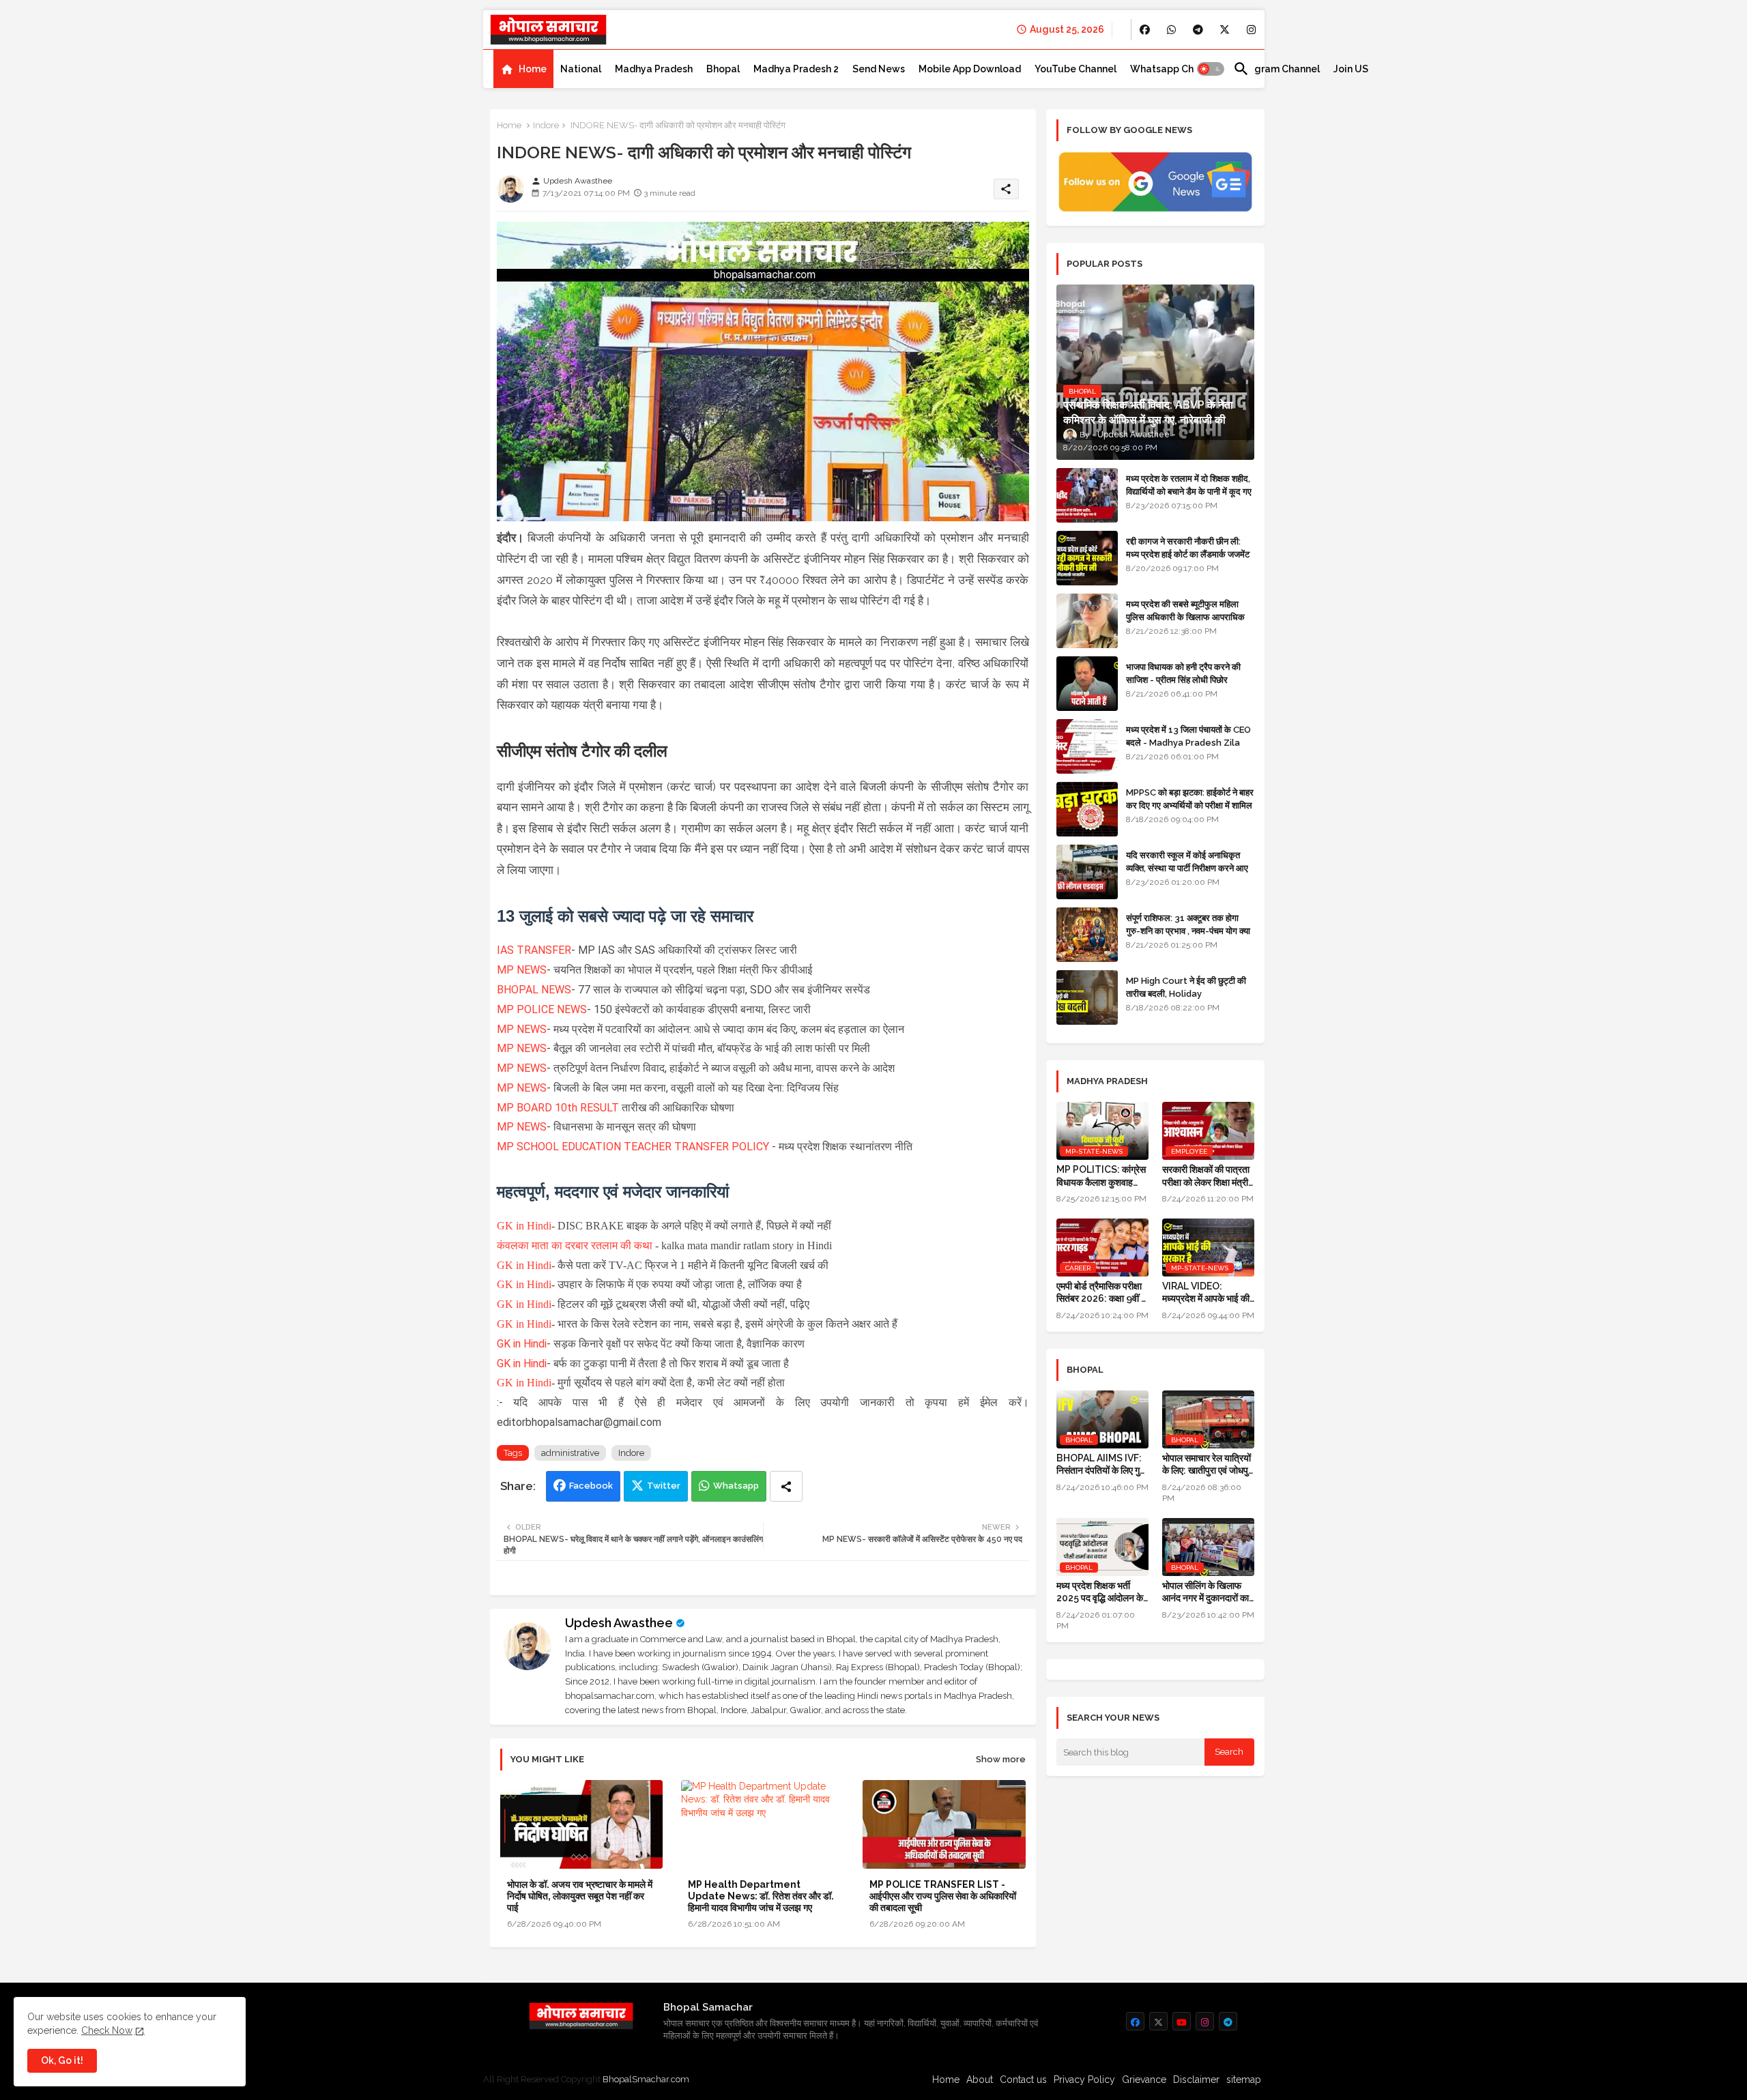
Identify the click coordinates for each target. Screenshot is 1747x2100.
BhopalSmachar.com (646, 2079)
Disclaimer (1196, 2080)
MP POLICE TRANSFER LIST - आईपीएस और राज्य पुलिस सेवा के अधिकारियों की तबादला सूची (943, 1896)
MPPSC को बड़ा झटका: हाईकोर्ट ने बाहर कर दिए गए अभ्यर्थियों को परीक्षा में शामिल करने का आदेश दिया (1190, 805)
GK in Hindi (524, 1226)
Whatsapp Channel (1175, 69)
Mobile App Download (970, 69)
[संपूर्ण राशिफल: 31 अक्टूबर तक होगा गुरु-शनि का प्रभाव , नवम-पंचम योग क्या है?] (1087, 935)
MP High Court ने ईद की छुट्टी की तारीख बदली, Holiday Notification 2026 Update (1186, 993)
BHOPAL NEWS (534, 990)
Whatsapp (736, 1486)
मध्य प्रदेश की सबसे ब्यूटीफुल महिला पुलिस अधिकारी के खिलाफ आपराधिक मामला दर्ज (1185, 616)
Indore (546, 125)
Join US (1351, 69)
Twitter (664, 1486)
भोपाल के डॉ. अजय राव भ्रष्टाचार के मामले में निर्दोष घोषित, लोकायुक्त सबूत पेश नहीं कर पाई (580, 1896)
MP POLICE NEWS (542, 1009)
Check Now (107, 2030)
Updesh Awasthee (619, 1623)
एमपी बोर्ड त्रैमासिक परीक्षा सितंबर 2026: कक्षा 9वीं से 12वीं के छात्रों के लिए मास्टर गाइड (1102, 1293)
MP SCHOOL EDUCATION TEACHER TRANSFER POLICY (633, 1147)
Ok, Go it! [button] (62, 2060)
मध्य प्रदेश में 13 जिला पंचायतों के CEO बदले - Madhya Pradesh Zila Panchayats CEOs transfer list (1188, 748)
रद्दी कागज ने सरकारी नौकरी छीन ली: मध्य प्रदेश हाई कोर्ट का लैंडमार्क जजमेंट (1188, 548)
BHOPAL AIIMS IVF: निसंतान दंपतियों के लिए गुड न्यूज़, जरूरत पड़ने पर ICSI (1102, 1464)
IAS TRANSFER (534, 950)
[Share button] (786, 1486)
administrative (570, 1453)
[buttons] (1145, 30)
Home (533, 69)
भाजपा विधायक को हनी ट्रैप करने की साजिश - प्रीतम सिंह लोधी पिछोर (1183, 673)
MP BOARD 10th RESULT (558, 1108)
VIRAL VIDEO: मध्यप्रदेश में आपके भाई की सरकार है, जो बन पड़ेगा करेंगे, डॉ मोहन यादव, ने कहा (1208, 1293)
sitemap (1244, 2080)
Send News (879, 69)
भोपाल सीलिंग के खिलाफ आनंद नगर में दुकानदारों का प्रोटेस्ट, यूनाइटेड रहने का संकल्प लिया (1206, 1592)
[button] (1211, 69)
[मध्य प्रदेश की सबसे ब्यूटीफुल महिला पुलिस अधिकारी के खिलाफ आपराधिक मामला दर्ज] (1087, 621)
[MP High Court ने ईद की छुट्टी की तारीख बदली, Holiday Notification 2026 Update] (1087, 997)
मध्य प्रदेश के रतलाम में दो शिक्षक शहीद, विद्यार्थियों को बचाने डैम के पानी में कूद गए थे (1189, 491)
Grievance (1144, 2080)
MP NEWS (522, 970)
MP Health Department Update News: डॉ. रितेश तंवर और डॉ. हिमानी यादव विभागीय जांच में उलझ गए (761, 1896)
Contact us (1023, 2080)
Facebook (591, 1486)
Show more (1001, 1759)
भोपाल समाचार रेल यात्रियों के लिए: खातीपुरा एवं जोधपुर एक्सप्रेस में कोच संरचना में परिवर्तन (1207, 1464)
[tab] (523, 69)
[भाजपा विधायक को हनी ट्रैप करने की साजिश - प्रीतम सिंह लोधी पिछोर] (1087, 684)
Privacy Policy (1084, 2080)
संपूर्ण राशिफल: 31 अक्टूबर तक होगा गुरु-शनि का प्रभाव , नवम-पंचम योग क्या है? (1188, 930)
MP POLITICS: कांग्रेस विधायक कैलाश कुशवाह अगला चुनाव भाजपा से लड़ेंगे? (1101, 1176)
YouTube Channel (1075, 69)
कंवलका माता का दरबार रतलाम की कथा (575, 1245)
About (980, 2080)
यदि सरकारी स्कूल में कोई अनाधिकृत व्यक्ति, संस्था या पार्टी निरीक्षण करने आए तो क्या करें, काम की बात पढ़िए (1187, 867)
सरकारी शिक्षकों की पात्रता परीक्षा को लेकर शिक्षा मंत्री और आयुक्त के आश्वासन (1206, 1176)
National (581, 69)
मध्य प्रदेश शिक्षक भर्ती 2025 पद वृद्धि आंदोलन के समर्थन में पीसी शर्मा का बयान (1102, 1592)
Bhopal (723, 69)
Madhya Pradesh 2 (796, 69)
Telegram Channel (1276, 69)
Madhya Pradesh (654, 69)
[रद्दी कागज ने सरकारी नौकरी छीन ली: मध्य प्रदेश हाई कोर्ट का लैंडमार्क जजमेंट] (1087, 558)
